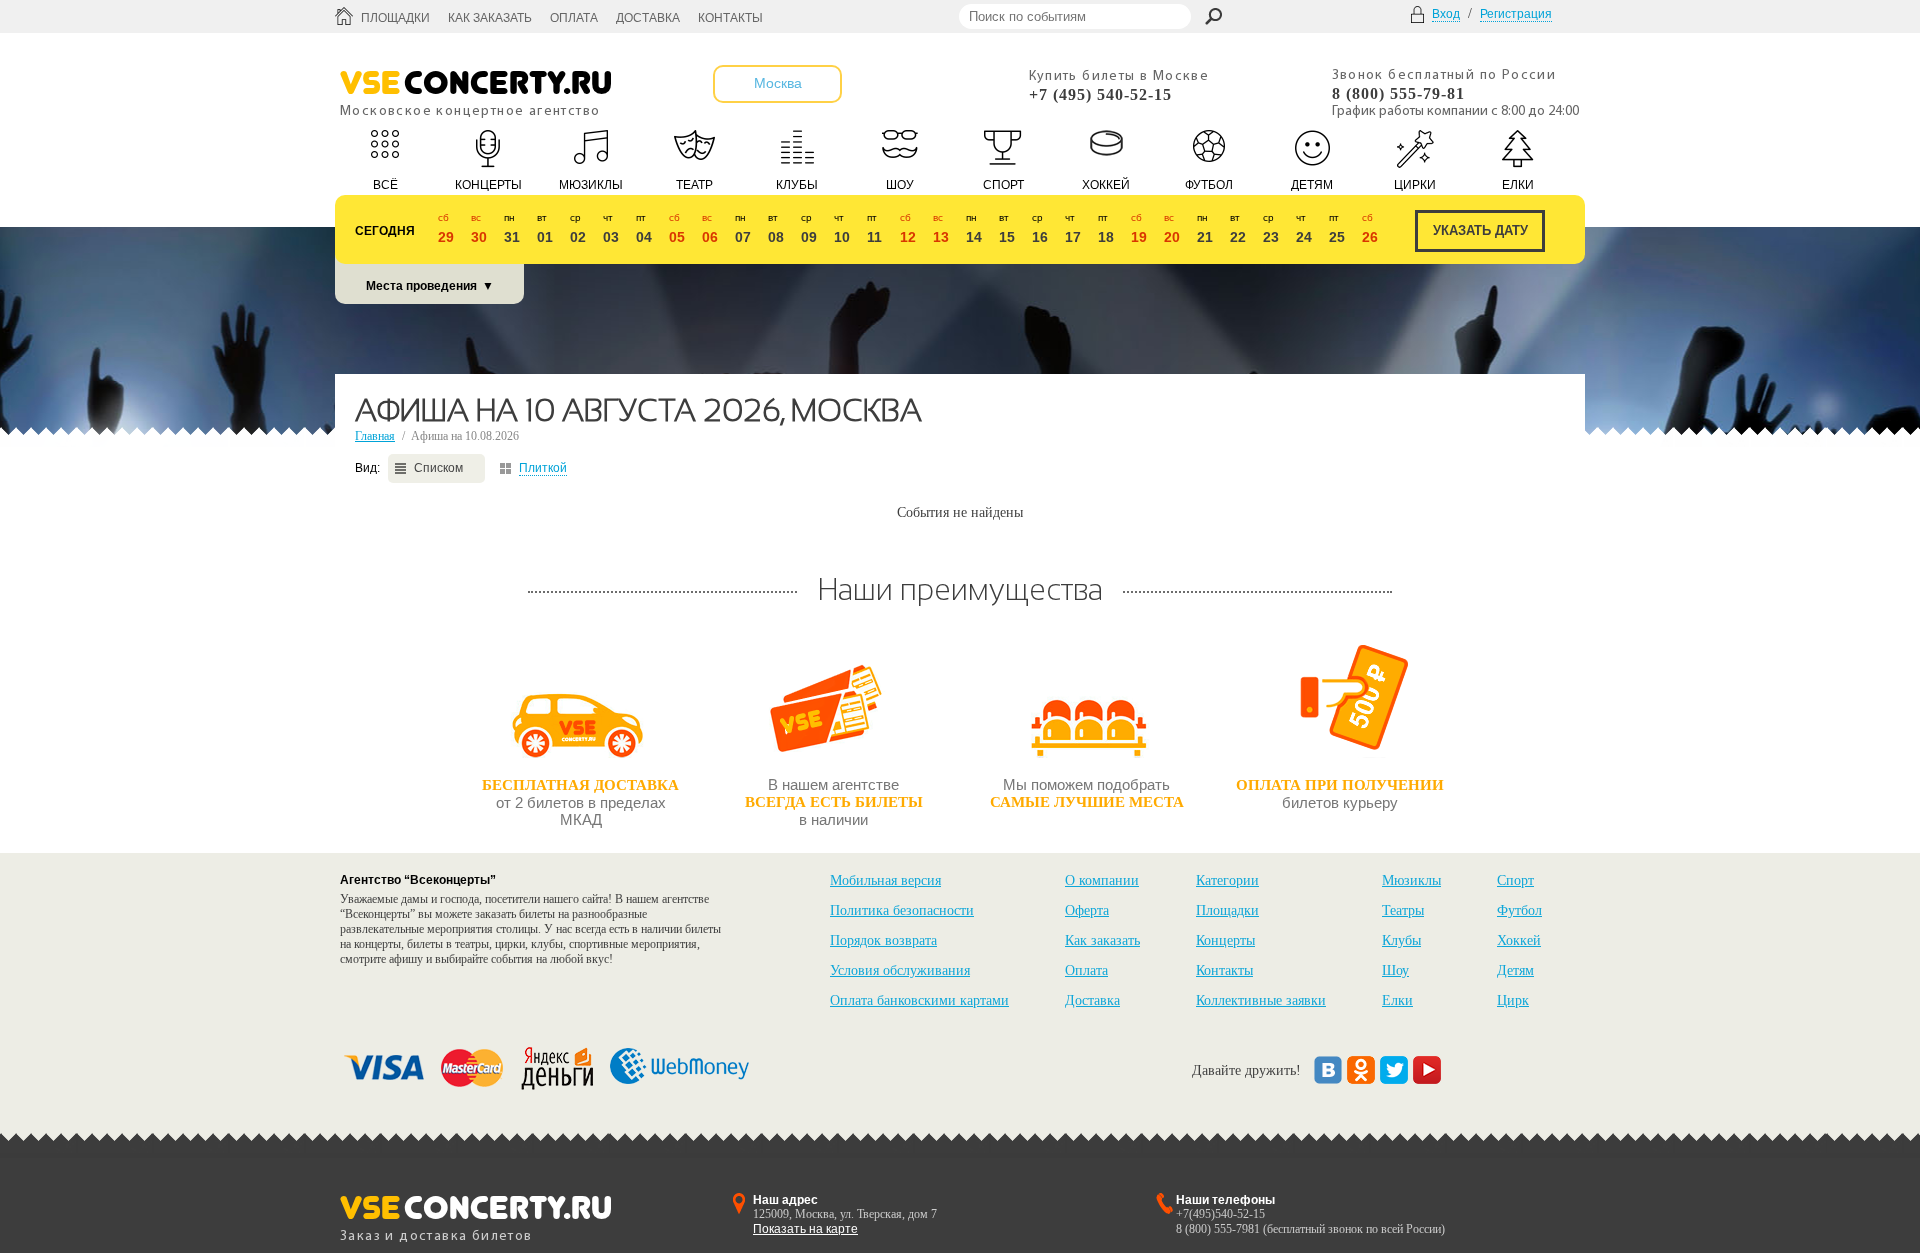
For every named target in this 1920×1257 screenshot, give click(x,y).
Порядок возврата (883, 940)
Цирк (1513, 1000)
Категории (1227, 880)
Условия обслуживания (900, 970)
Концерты (1225, 940)
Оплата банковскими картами (919, 1000)
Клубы (1401, 940)
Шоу (1395, 970)
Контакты (730, 18)
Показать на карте (805, 1229)
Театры (1403, 910)
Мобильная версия (885, 880)
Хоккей (1519, 940)
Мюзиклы (1411, 880)
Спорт (1515, 880)
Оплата (574, 18)
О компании (1102, 880)
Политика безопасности (902, 910)
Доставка (648, 18)
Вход (1446, 14)
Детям (1515, 970)
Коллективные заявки (1261, 1000)
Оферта (1087, 910)
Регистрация (1516, 14)
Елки (1397, 1000)
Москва (778, 83)
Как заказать (490, 18)
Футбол (1519, 910)
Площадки (395, 18)
